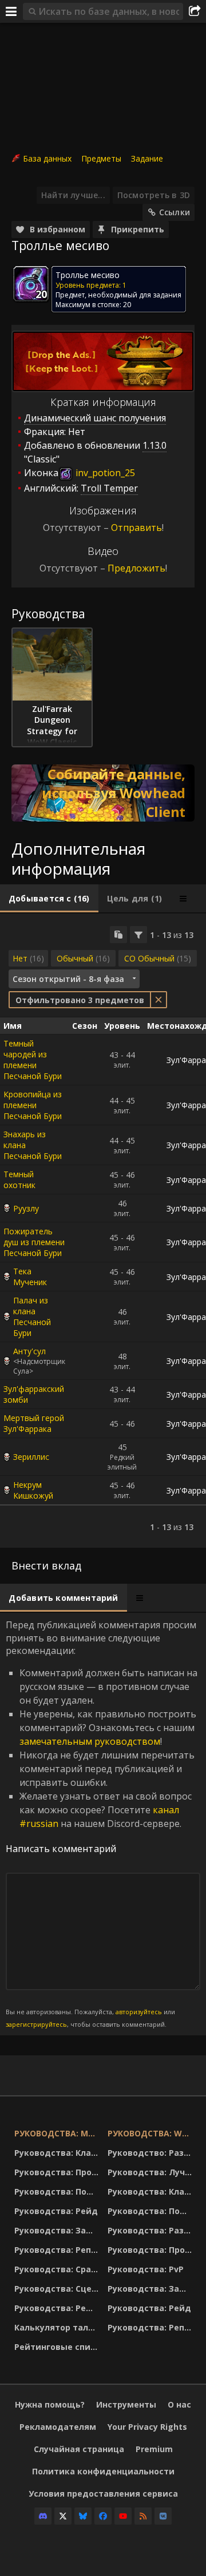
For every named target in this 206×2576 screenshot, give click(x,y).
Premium (154, 2449)
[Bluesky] (83, 2516)
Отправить (136, 528)
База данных (47, 158)
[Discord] (43, 2516)
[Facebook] (103, 2516)
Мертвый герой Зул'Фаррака (34, 1423)
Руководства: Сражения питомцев (58, 2269)
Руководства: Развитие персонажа (151, 2230)
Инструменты (126, 2404)
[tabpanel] (103, 1231)
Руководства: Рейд (56, 2211)
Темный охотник (19, 1180)
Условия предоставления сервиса (103, 2494)
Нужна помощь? (50, 2404)
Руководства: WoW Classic (151, 2133)
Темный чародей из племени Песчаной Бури (33, 1060)
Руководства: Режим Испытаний (58, 2308)
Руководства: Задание (58, 2230)
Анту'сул (29, 1351)
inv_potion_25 (104, 473)
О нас (179, 2404)
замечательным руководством (90, 1741)
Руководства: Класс (57, 2153)
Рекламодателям (58, 2427)
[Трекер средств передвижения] (103, 793)
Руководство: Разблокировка (151, 2153)
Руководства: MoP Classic (58, 2133)
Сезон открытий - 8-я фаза (68, 979)
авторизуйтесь (139, 2012)
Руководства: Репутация (58, 2250)
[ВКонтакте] (163, 2516)
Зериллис (31, 1457)
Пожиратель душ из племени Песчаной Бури (34, 1242)
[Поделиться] (195, 11)
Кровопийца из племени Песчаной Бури (33, 1105)
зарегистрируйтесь (36, 2024)
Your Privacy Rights (147, 2427)
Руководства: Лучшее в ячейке (151, 2172)
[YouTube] (123, 2516)
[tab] (49, 899)
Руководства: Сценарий (58, 2289)
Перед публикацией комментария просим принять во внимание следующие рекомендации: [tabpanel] (102, 1824)
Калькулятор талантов (58, 2327)
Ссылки (175, 212)
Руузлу (26, 1208)
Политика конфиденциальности (103, 2471)
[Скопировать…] (118, 935)
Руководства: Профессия (58, 2172)
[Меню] (11, 11)
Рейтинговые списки (58, 2347)
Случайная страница (79, 2449)
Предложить (136, 568)
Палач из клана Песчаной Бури (32, 1317)
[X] (63, 2516)
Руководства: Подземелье (58, 2191)
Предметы (101, 158)
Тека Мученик (30, 1277)
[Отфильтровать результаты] (138, 935)
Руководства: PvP (146, 2269)
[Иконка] (31, 284)
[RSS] (143, 2516)
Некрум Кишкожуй (33, 1490)
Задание (147, 158)
